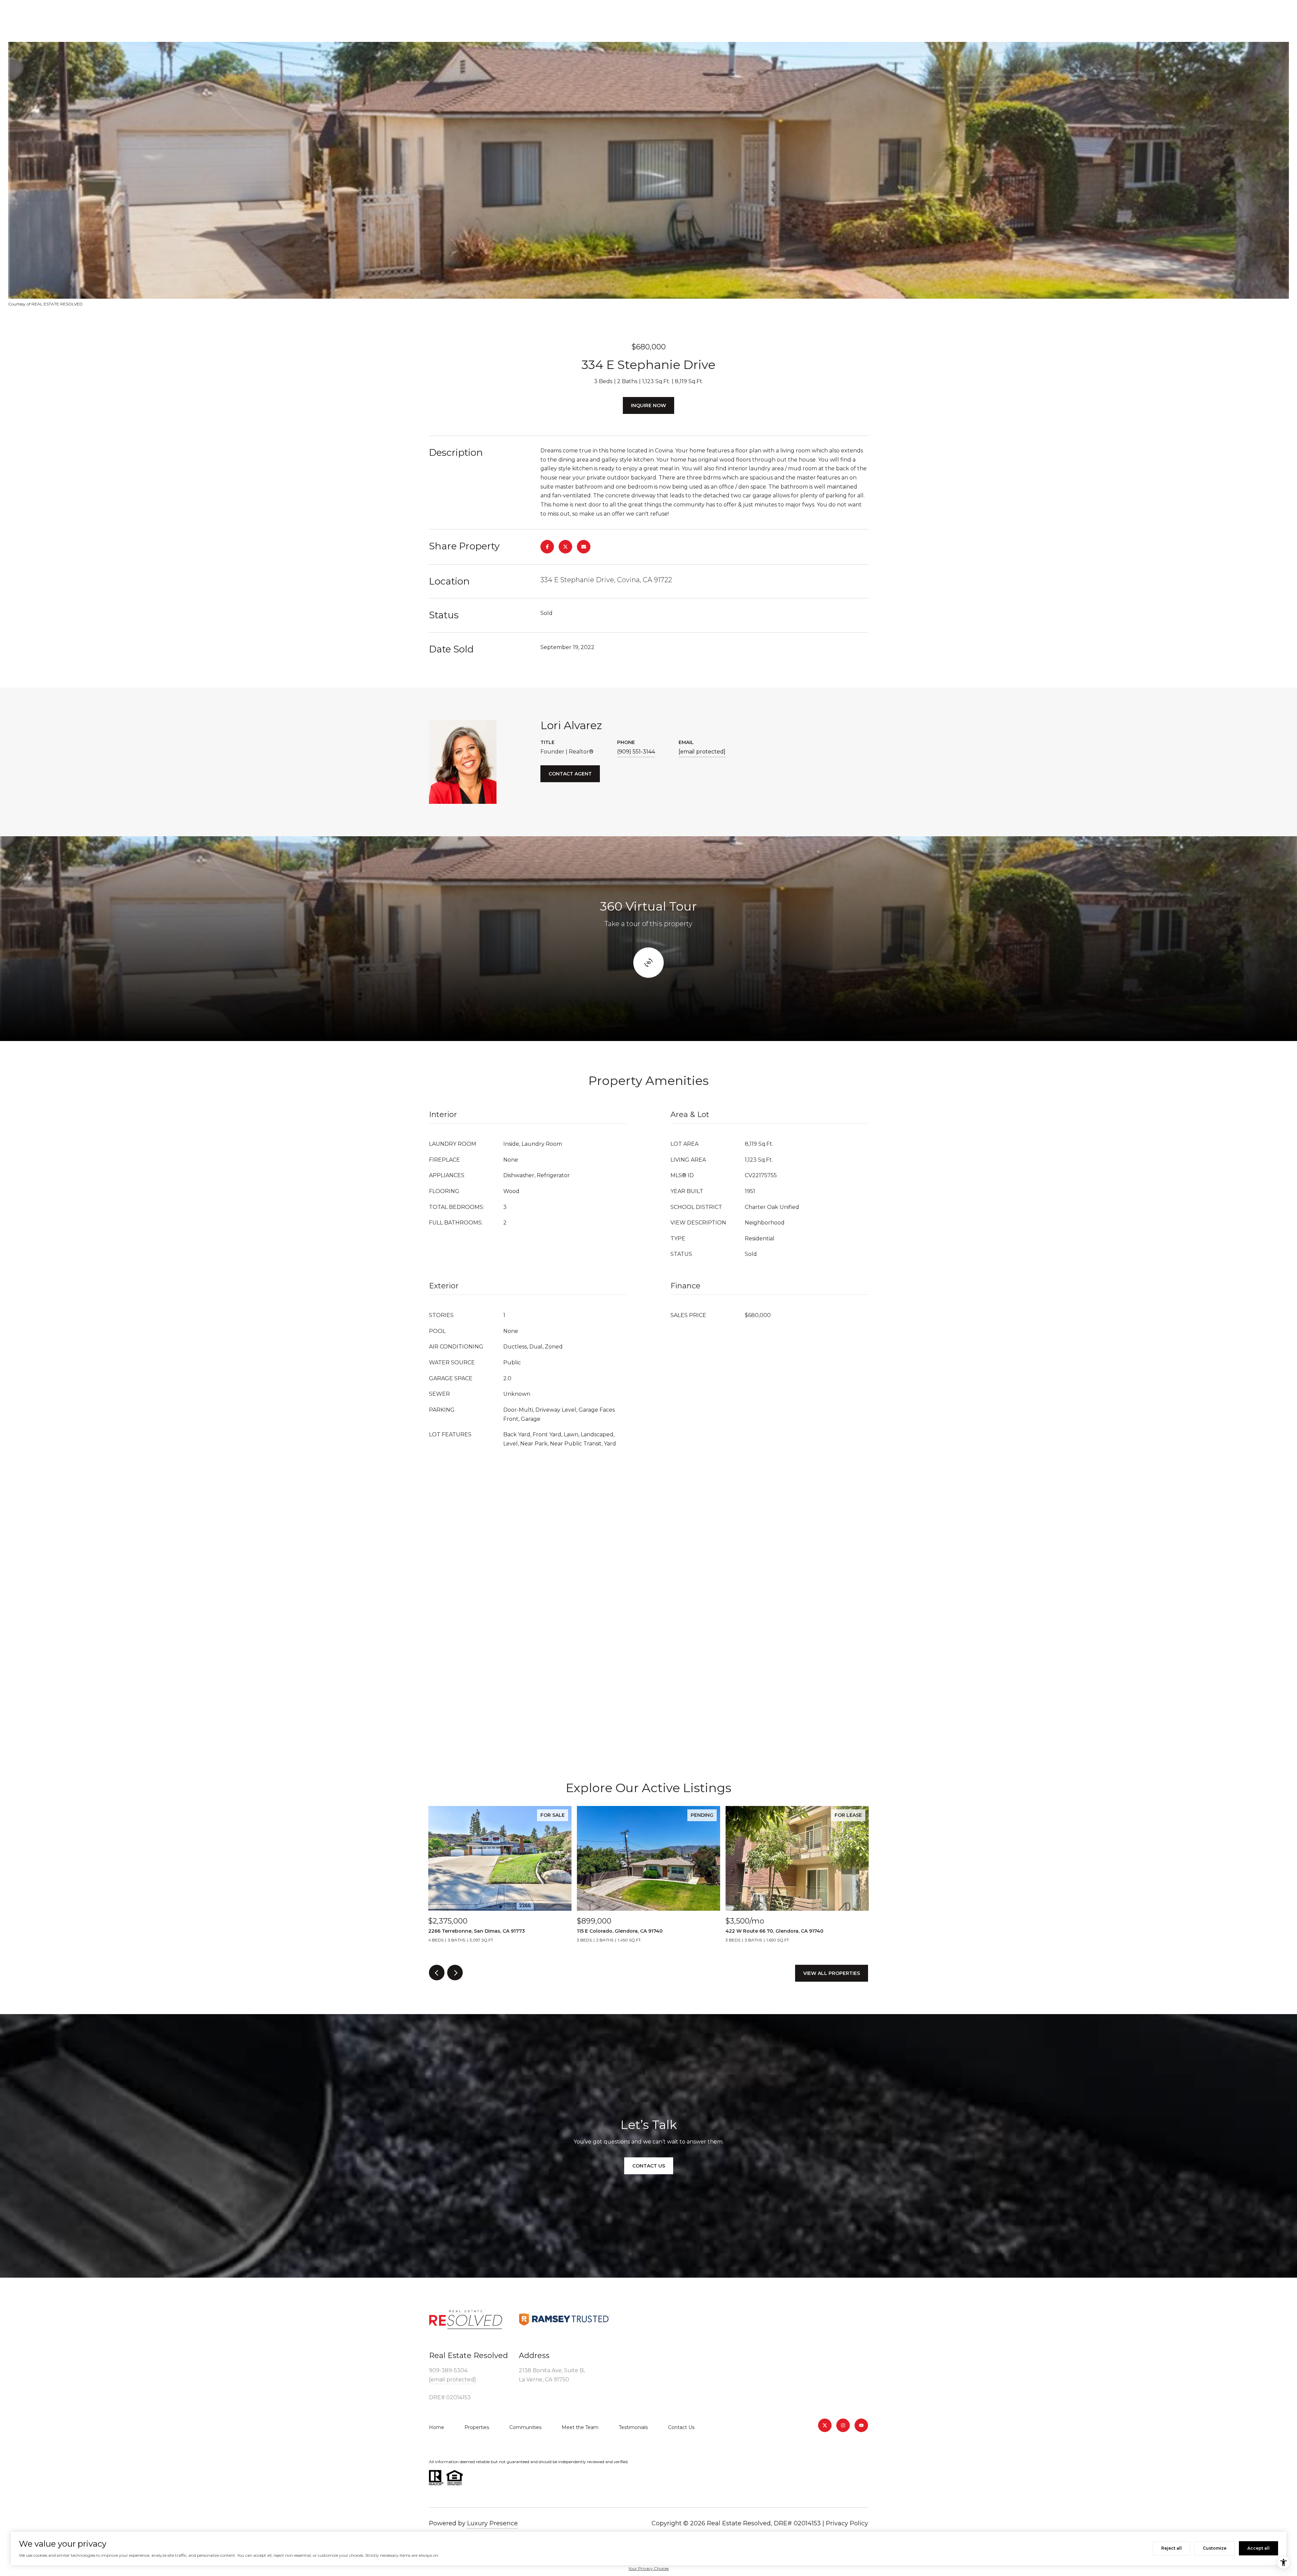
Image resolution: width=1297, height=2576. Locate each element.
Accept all (1258, 2548)
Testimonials (633, 2427)
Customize (1215, 2548)
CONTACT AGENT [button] (570, 774)
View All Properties (832, 1973)
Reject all (1172, 2548)
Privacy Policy (847, 2523)
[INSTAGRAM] (843, 2425)
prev (437, 1973)
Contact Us (681, 2427)
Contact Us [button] (649, 2166)
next (455, 1973)
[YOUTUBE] (861, 2425)
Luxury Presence (492, 2523)
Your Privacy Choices (648, 2568)
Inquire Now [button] (648, 405)
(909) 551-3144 (636, 752)
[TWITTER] (825, 2425)
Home (437, 2427)
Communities (525, 2427)
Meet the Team (580, 2427)
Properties (477, 2427)
